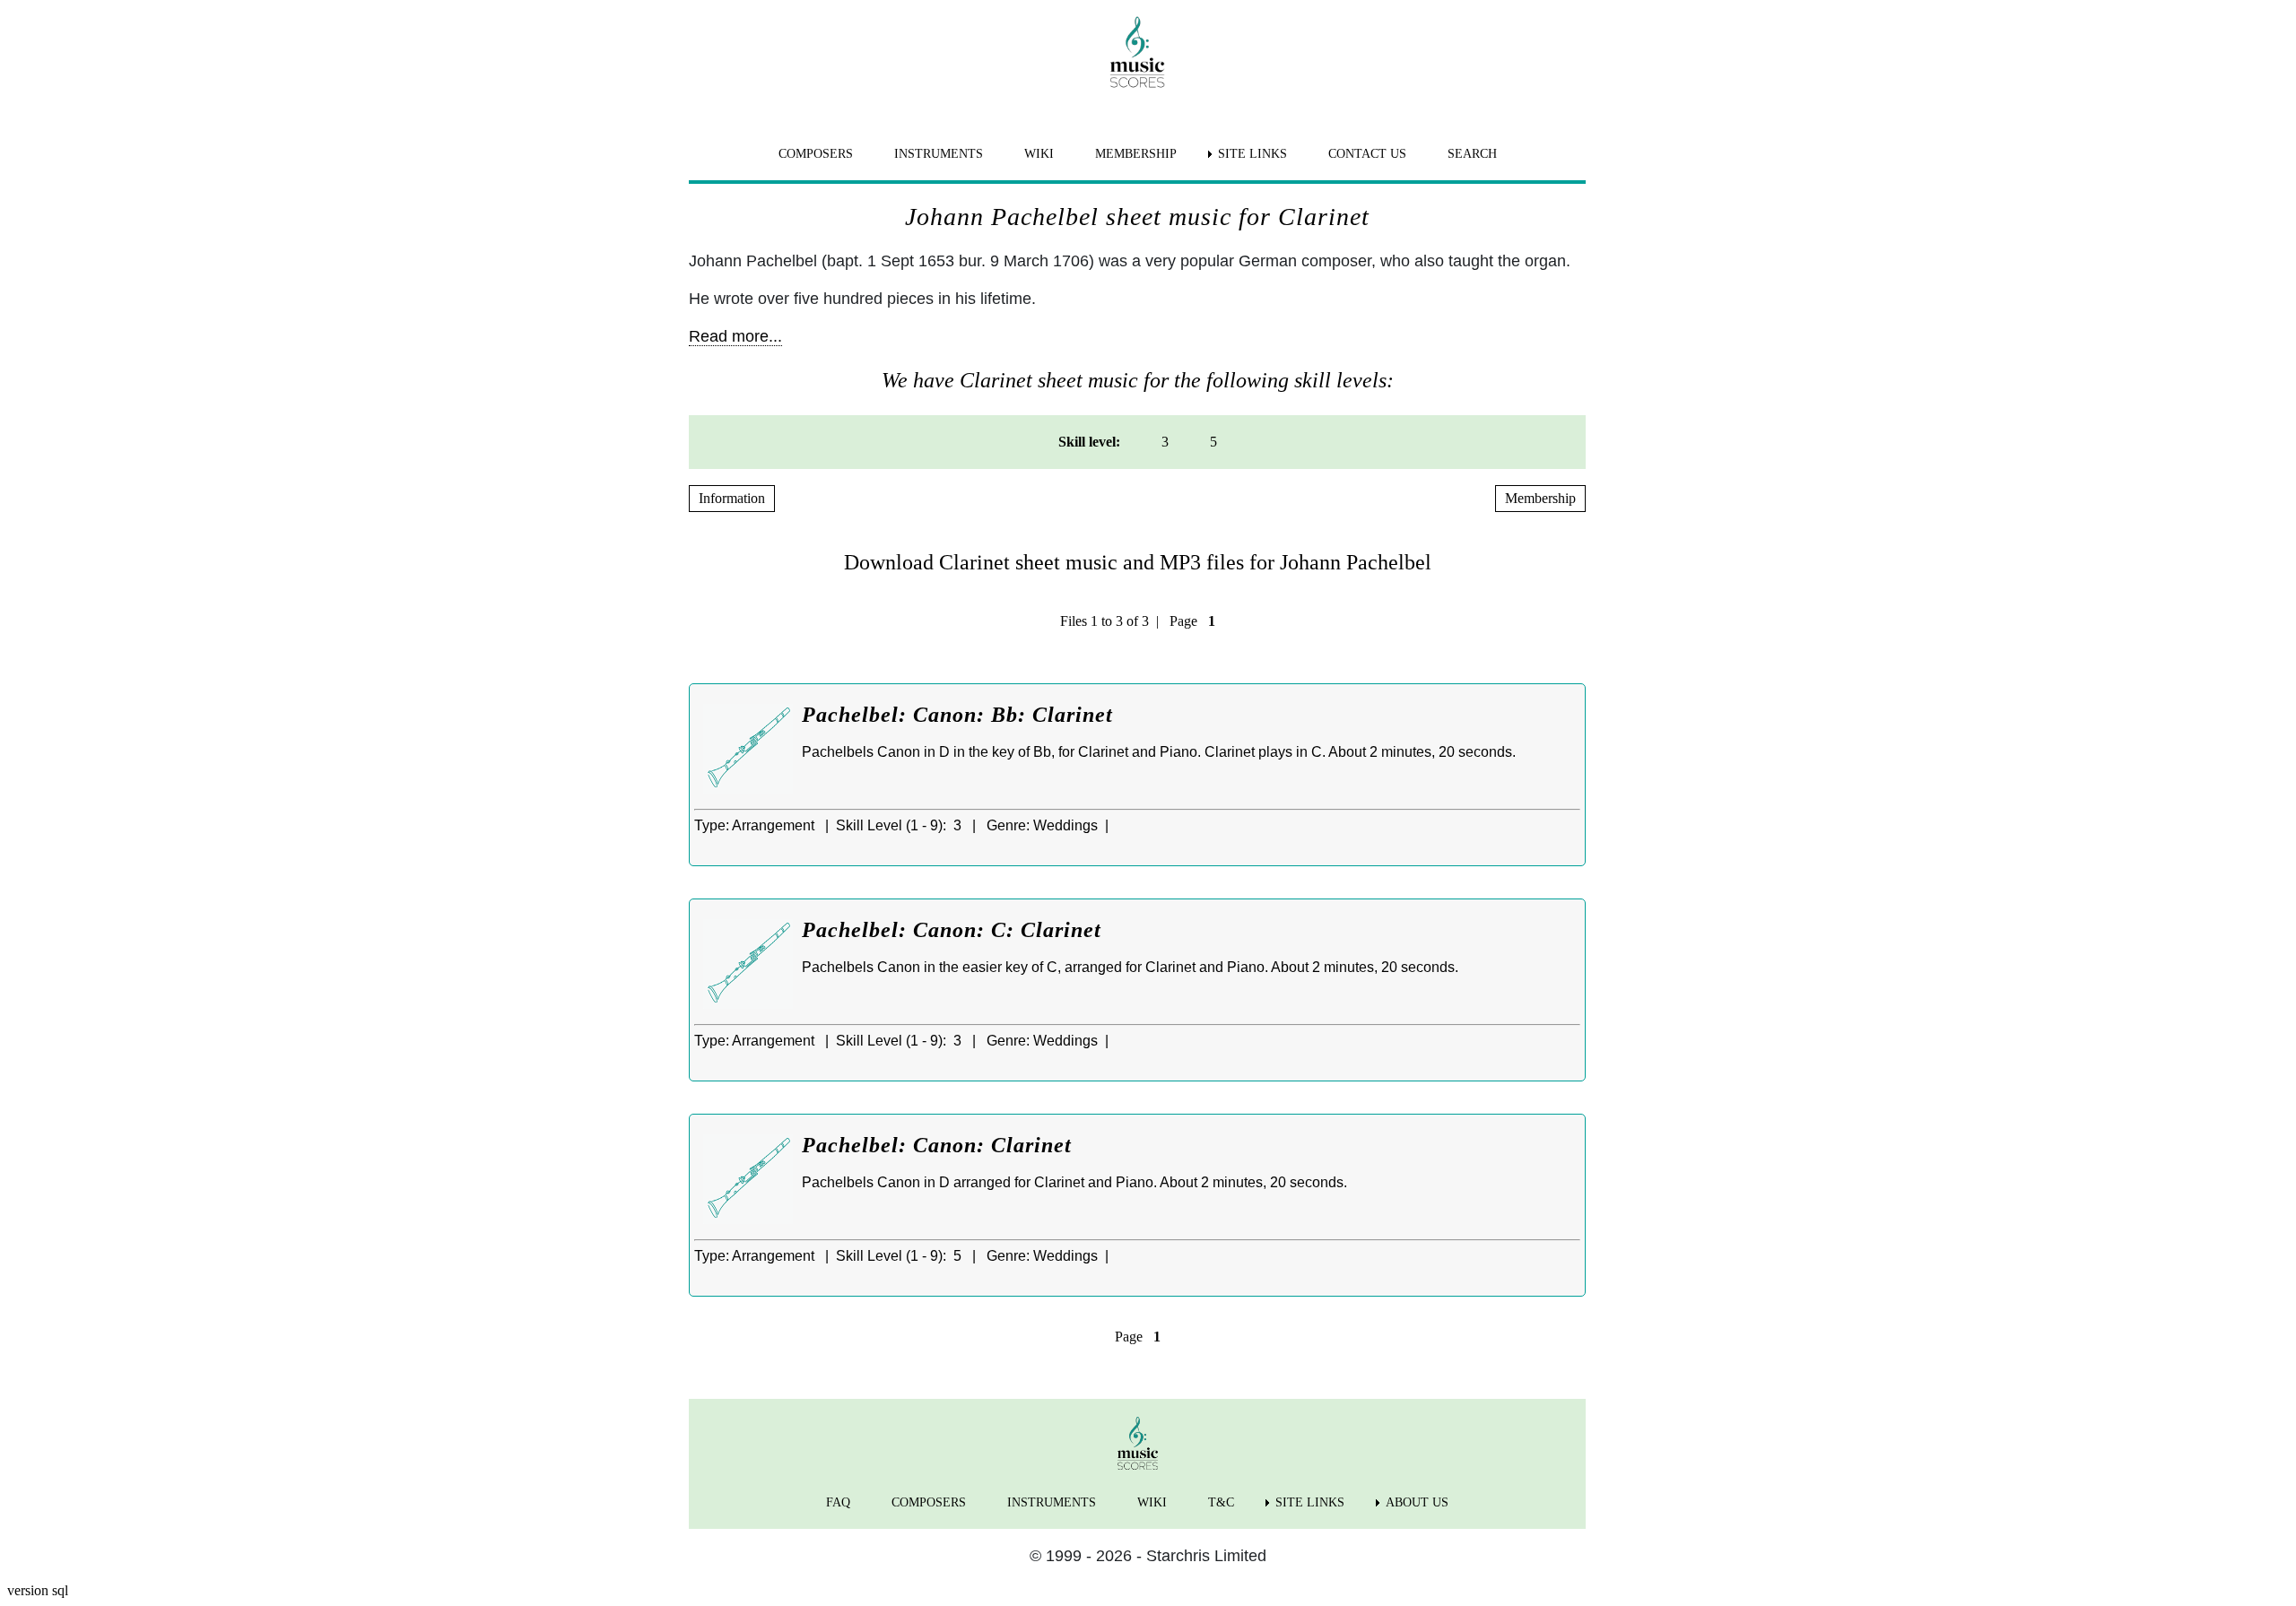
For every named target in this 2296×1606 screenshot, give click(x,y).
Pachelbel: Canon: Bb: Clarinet (957, 715)
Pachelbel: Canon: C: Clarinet (952, 930)
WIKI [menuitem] (1039, 154)
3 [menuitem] (1165, 442)
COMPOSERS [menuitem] (816, 154)
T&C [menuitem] (1221, 1502)
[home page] (1137, 52)
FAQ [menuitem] (838, 1502)
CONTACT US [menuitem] (1367, 154)
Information (732, 498)
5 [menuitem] (1213, 442)
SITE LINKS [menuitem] (1252, 154)
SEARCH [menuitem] (1472, 154)
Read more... (735, 336)
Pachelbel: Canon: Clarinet (937, 1145)
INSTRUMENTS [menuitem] (939, 154)
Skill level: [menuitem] (1089, 442)
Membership (1540, 498)
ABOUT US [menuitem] (1417, 1502)
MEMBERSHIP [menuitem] (1136, 154)
